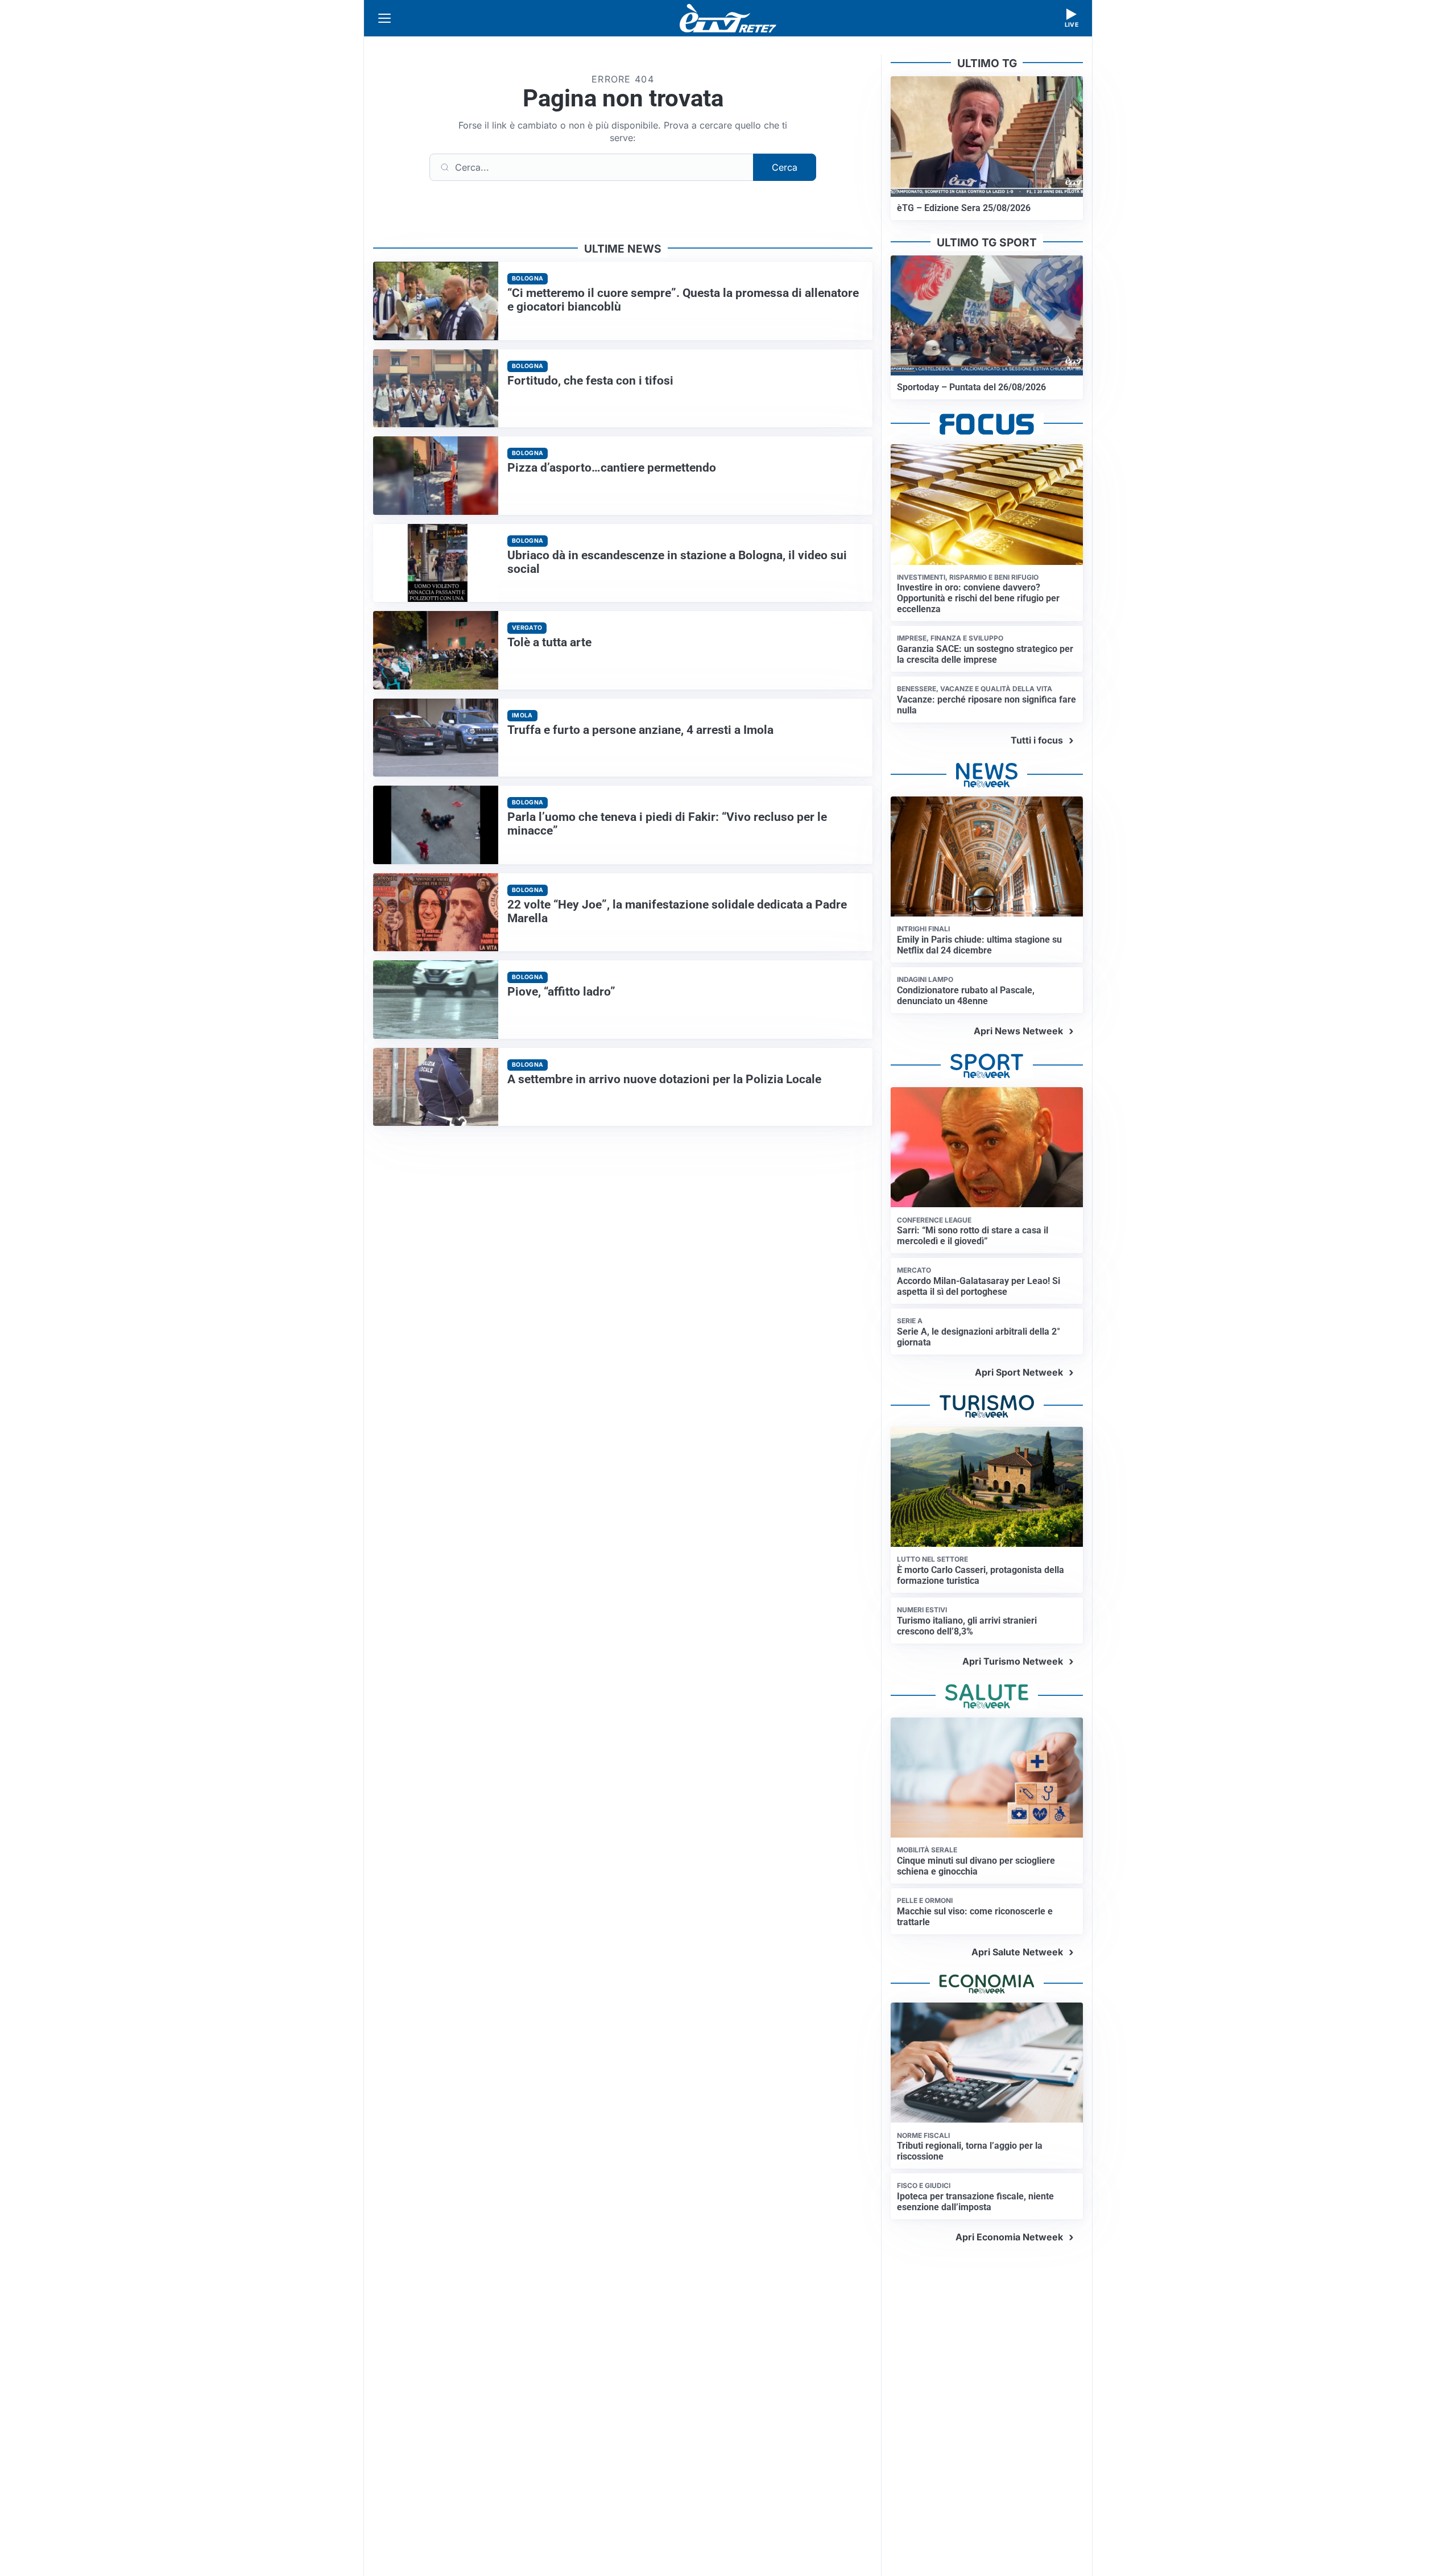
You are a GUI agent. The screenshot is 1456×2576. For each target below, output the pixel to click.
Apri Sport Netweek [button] (1019, 1372)
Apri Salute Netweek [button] (1017, 1952)
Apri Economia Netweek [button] (1009, 2237)
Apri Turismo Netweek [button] (1013, 1661)
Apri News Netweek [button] (1018, 1031)
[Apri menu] (384, 18)
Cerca (785, 167)
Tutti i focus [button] (1037, 740)
